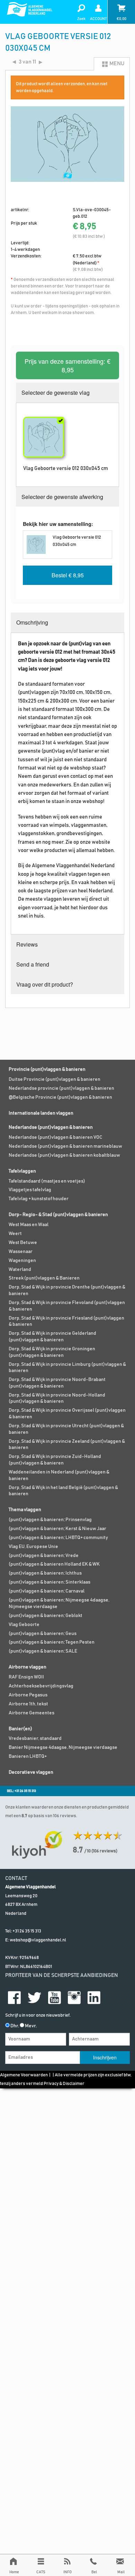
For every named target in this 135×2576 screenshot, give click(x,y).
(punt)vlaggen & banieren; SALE (43, 1651)
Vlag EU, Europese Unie (33, 1547)
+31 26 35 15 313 (27, 1931)
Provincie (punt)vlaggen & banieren (47, 1069)
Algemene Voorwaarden (24, 2075)
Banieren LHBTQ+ (28, 1756)
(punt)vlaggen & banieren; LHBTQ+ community (58, 1538)
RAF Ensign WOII (26, 1677)
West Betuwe (23, 1243)
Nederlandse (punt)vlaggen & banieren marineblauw (65, 1146)
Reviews (27, 944)
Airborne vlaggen (28, 1667)
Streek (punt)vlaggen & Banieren (44, 1278)
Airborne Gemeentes (31, 1713)
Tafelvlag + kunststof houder (39, 1199)
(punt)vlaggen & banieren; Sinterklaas (49, 1582)
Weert (15, 1234)
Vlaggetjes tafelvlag (30, 1190)
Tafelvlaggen (22, 1171)
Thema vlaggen (25, 1510)
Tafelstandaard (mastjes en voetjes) (47, 1181)
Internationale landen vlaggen (41, 1113)
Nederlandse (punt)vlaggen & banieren (51, 1127)
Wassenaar (21, 1252)
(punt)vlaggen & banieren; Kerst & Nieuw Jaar (57, 1529)
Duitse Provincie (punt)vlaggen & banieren (55, 1079)
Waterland (20, 1270)
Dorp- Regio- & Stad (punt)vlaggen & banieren (58, 1215)
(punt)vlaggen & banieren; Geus (43, 1634)
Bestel (68, 575)
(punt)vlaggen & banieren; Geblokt (46, 1616)
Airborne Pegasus (28, 1695)
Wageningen (22, 1261)
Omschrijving (32, 622)
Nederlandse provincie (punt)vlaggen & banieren (61, 1088)
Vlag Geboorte (24, 1625)
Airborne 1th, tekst (28, 1704)
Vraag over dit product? (45, 984)
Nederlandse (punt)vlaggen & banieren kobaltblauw (64, 1155)
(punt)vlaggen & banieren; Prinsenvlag (50, 1520)
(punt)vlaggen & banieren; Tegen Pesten (52, 1642)
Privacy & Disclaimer (64, 2084)
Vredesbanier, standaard (35, 1738)
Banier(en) (20, 1729)
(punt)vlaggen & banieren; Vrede (44, 1556)
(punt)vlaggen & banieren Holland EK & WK (54, 1564)
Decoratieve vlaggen (31, 1772)
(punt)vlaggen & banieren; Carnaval (47, 1591)
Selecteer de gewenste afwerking (62, 497)
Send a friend (33, 964)
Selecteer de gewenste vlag (56, 393)
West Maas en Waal (29, 1225)
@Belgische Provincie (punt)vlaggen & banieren (60, 1097)
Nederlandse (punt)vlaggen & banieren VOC (56, 1137)
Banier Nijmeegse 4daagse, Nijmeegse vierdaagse (63, 1747)
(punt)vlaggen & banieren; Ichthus (45, 1573)
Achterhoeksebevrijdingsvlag (41, 1686)
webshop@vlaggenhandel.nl (38, 1940)
